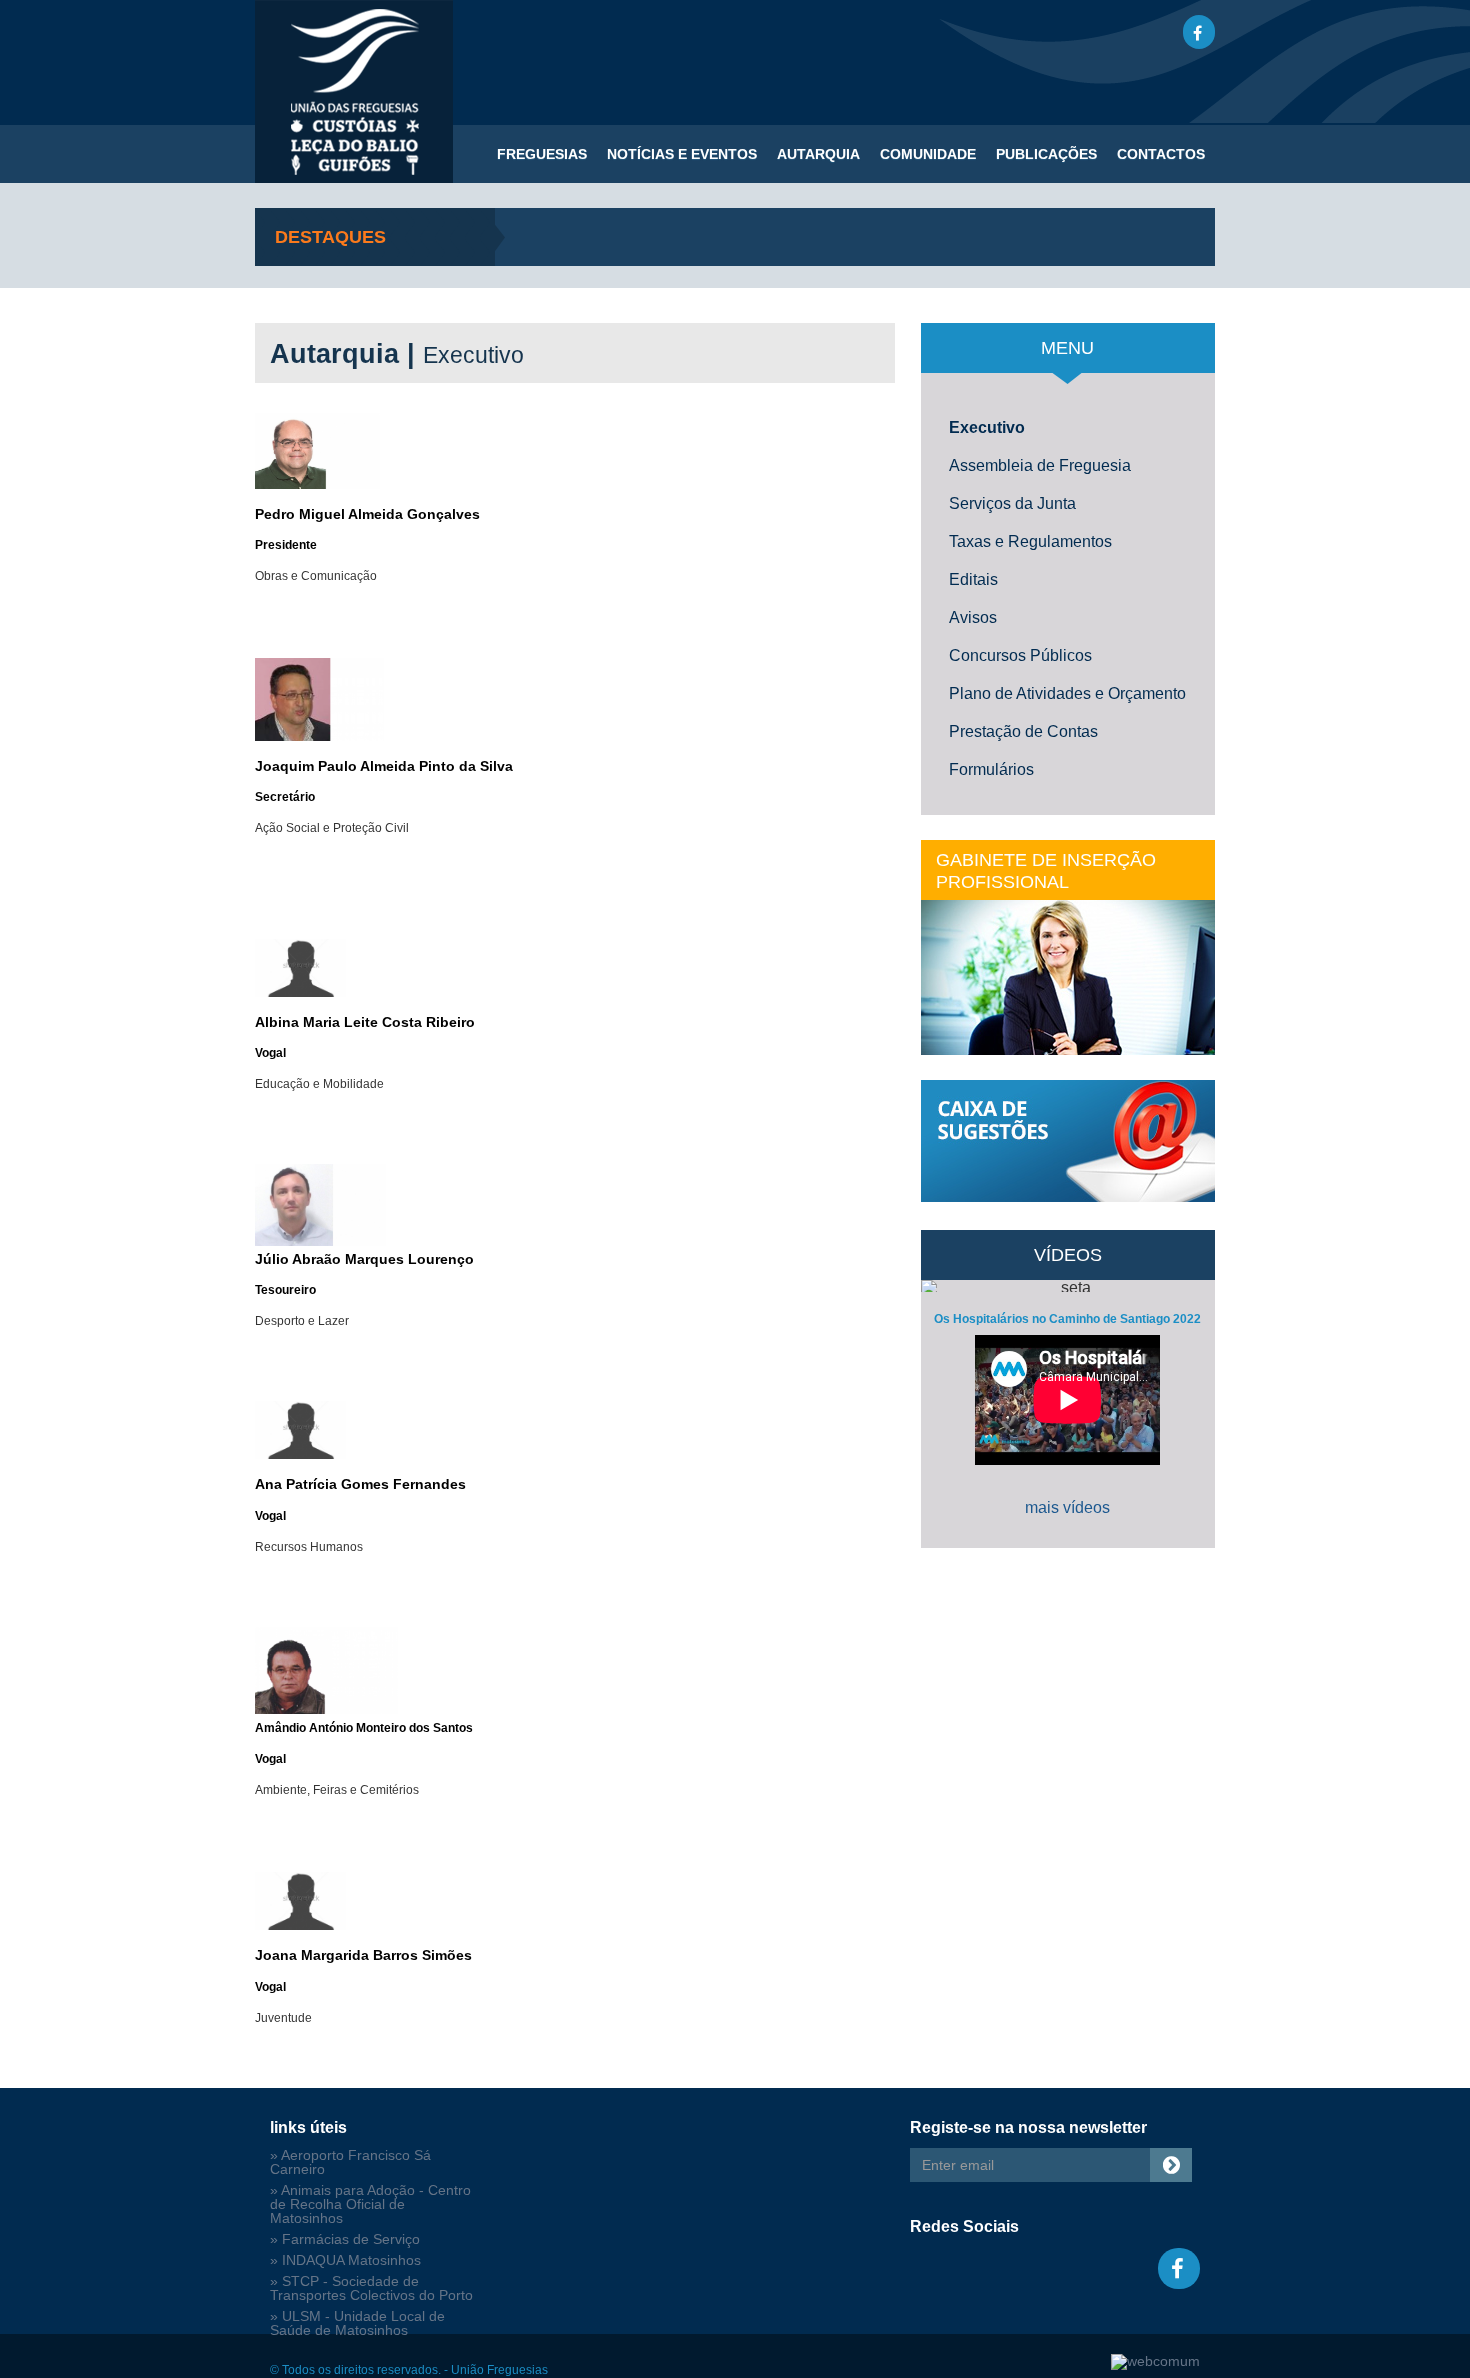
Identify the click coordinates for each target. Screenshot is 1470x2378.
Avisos (973, 617)
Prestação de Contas (1023, 731)
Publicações (1046, 154)
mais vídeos (1067, 1507)
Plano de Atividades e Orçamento (1067, 693)
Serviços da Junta (1012, 503)
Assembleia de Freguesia (1040, 465)
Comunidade (928, 154)
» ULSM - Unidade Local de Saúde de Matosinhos (357, 2323)
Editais (973, 579)
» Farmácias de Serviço (345, 2239)
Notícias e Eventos (682, 154)
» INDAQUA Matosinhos (345, 2260)
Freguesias (542, 154)
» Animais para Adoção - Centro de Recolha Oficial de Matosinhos (370, 2204)
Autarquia (818, 154)
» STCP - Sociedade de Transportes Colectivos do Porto (371, 2288)
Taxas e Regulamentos (1030, 541)
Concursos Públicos (1020, 655)
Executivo (987, 427)
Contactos (1161, 154)
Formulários (991, 769)
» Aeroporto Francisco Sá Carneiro (350, 2162)
